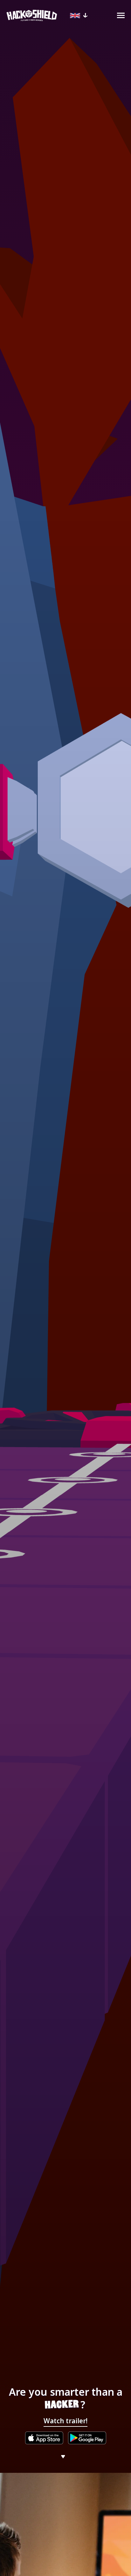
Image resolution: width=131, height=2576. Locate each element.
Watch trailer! (65, 2421)
